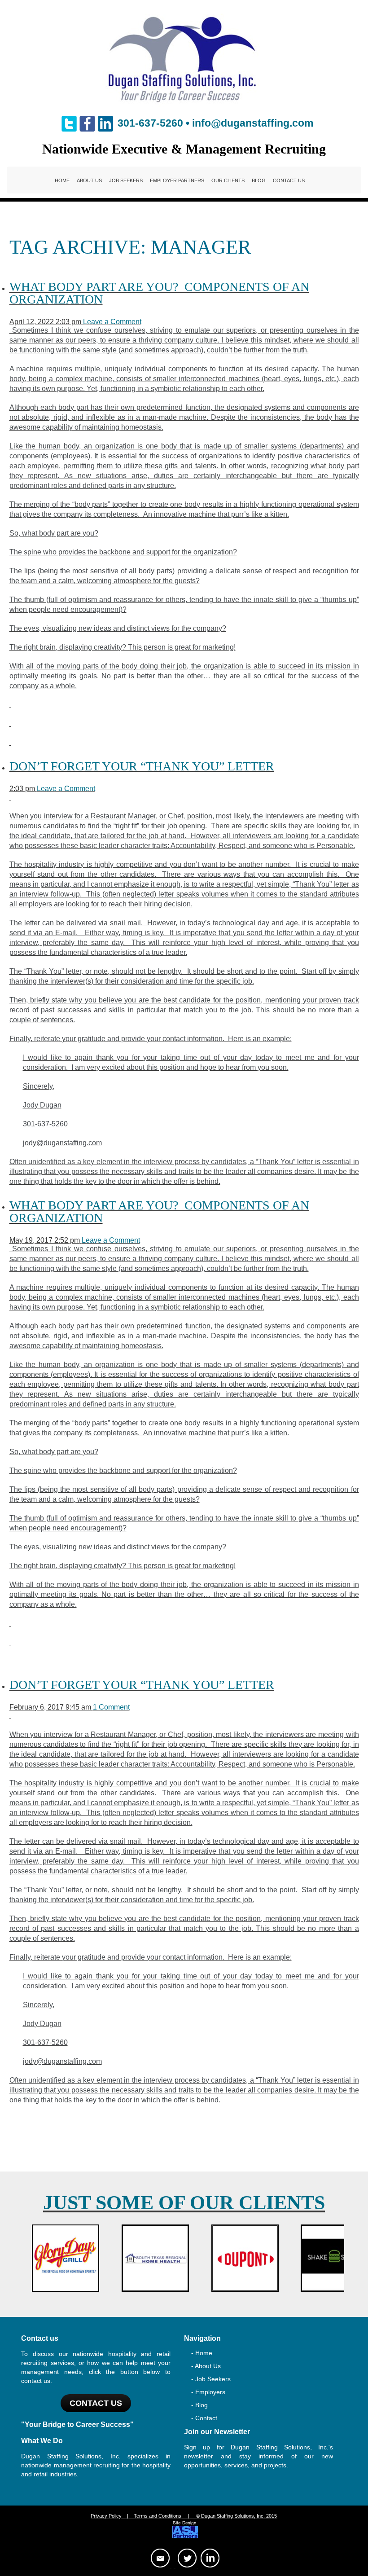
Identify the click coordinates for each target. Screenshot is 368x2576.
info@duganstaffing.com (253, 123)
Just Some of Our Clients (184, 2203)
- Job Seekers (211, 2379)
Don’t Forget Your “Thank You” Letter (142, 766)
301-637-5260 (150, 123)
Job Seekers (126, 180)
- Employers (208, 2392)
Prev (33, 2258)
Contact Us (289, 180)
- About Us (206, 2366)
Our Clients (228, 180)
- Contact (204, 2418)
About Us (89, 180)
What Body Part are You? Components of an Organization (159, 293)
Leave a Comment (112, 322)
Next (335, 2258)
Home (62, 180)
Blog (259, 180)
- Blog (199, 2405)
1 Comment (111, 1707)
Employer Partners (177, 180)
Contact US (96, 2403)
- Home (202, 2353)
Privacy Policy (106, 2516)
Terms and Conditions (158, 2516)
